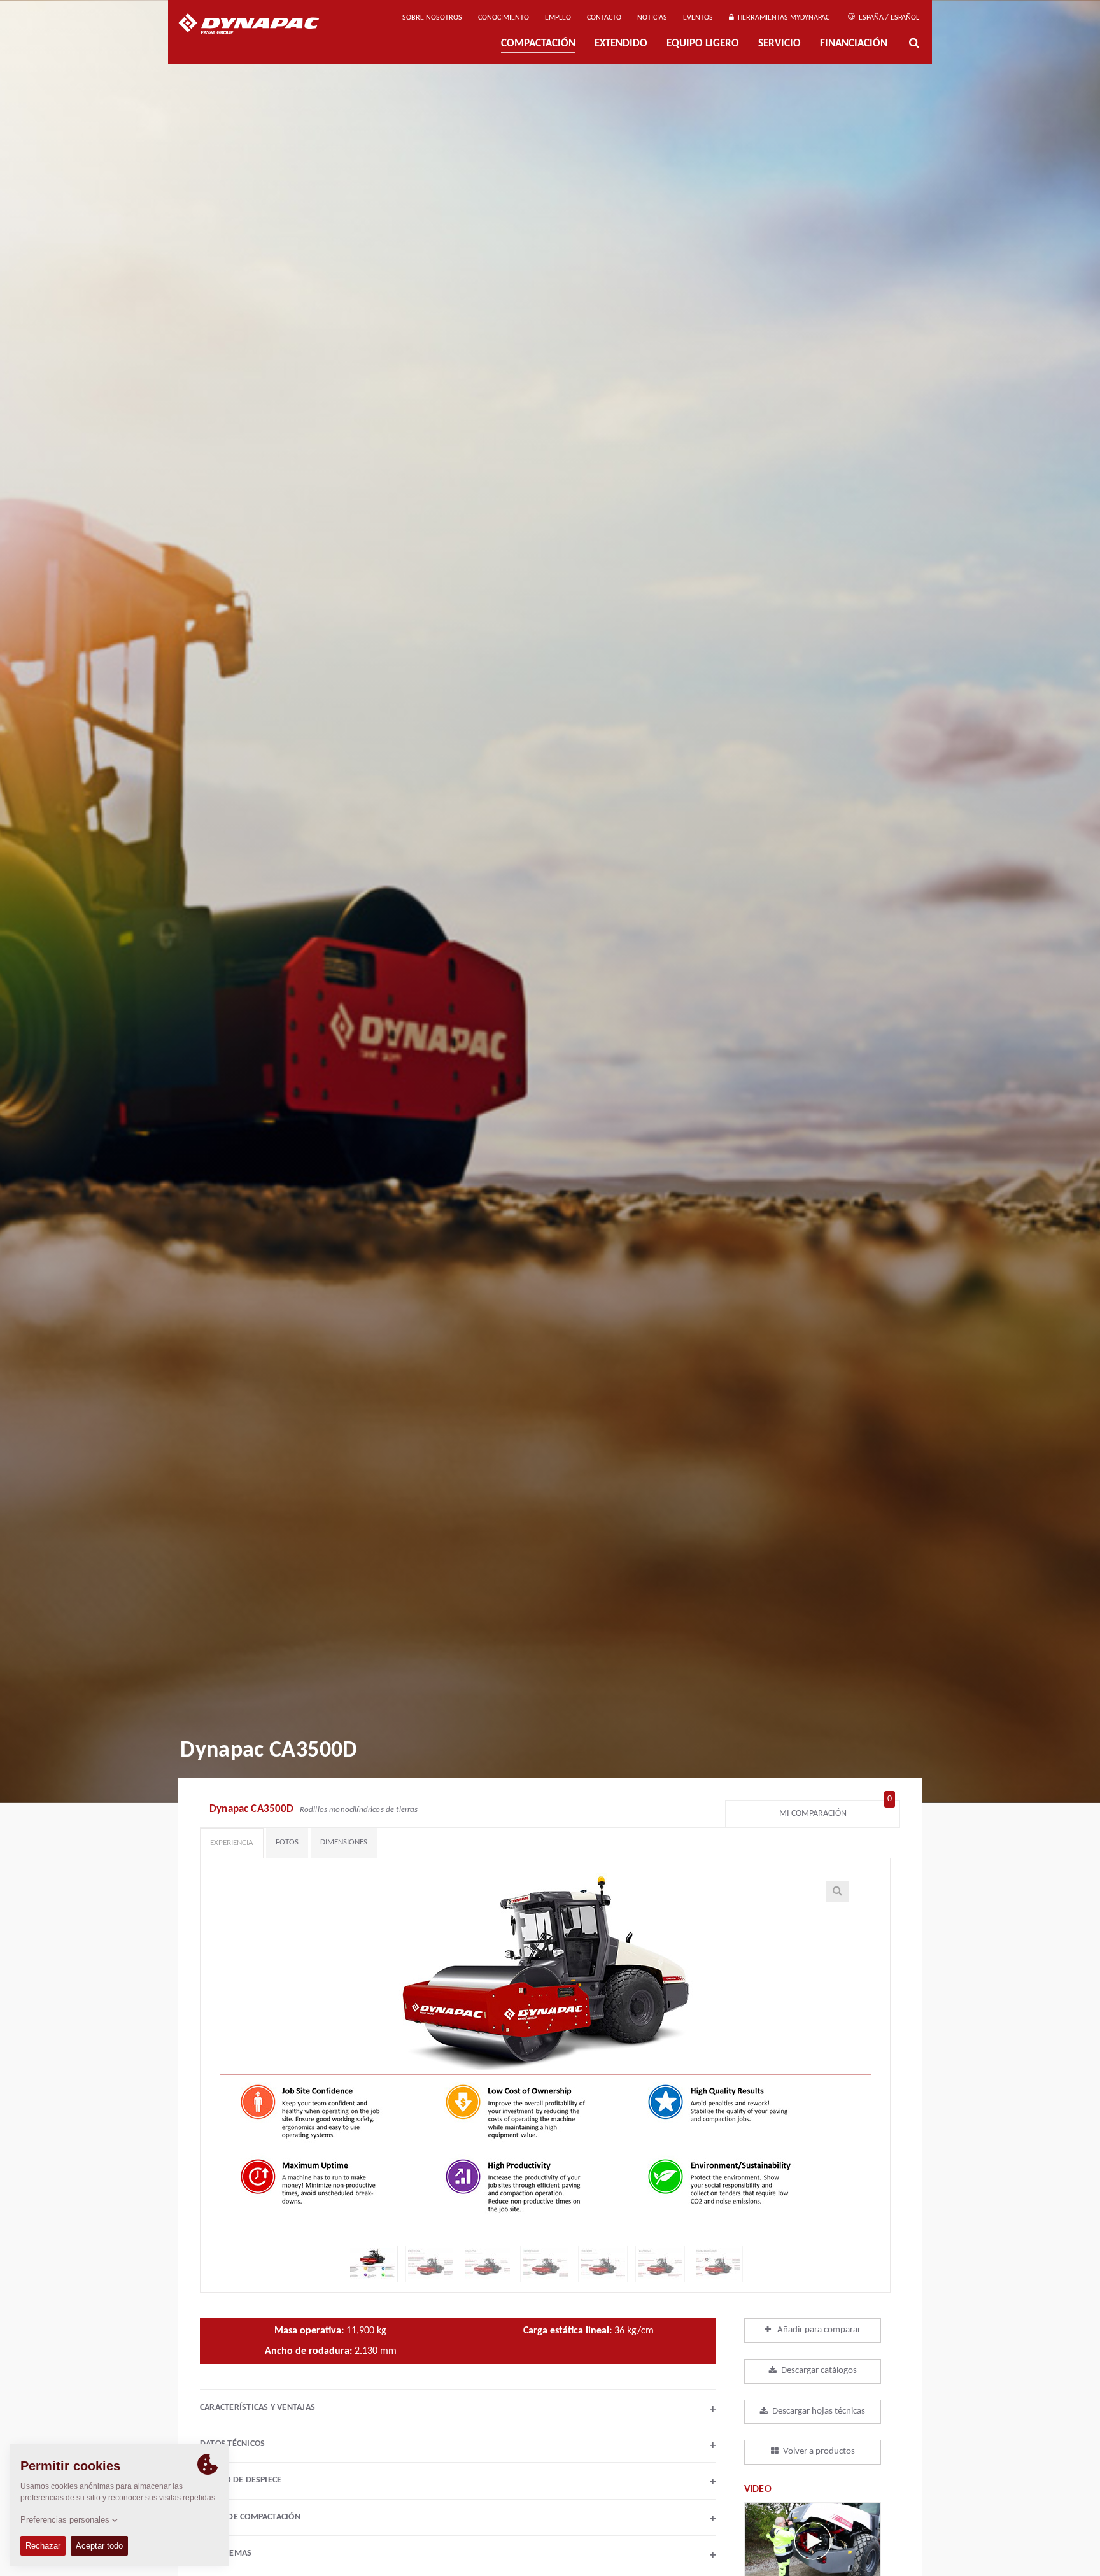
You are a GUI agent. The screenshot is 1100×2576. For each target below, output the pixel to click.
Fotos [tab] (287, 1842)
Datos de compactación (458, 2519)
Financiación (854, 44)
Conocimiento (504, 18)
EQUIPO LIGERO (703, 44)
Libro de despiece (461, 2482)
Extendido (621, 44)
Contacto (604, 18)
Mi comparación (836, 1810)
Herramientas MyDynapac (782, 18)
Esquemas (461, 2555)
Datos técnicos (458, 2445)
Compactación (538, 44)
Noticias (652, 18)
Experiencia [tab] (232, 1843)
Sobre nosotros (432, 18)
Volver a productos (819, 2452)
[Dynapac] (258, 25)
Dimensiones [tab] (344, 1842)
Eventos (698, 18)
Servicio (779, 44)
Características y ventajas (458, 2409)
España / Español (888, 18)
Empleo (558, 18)
